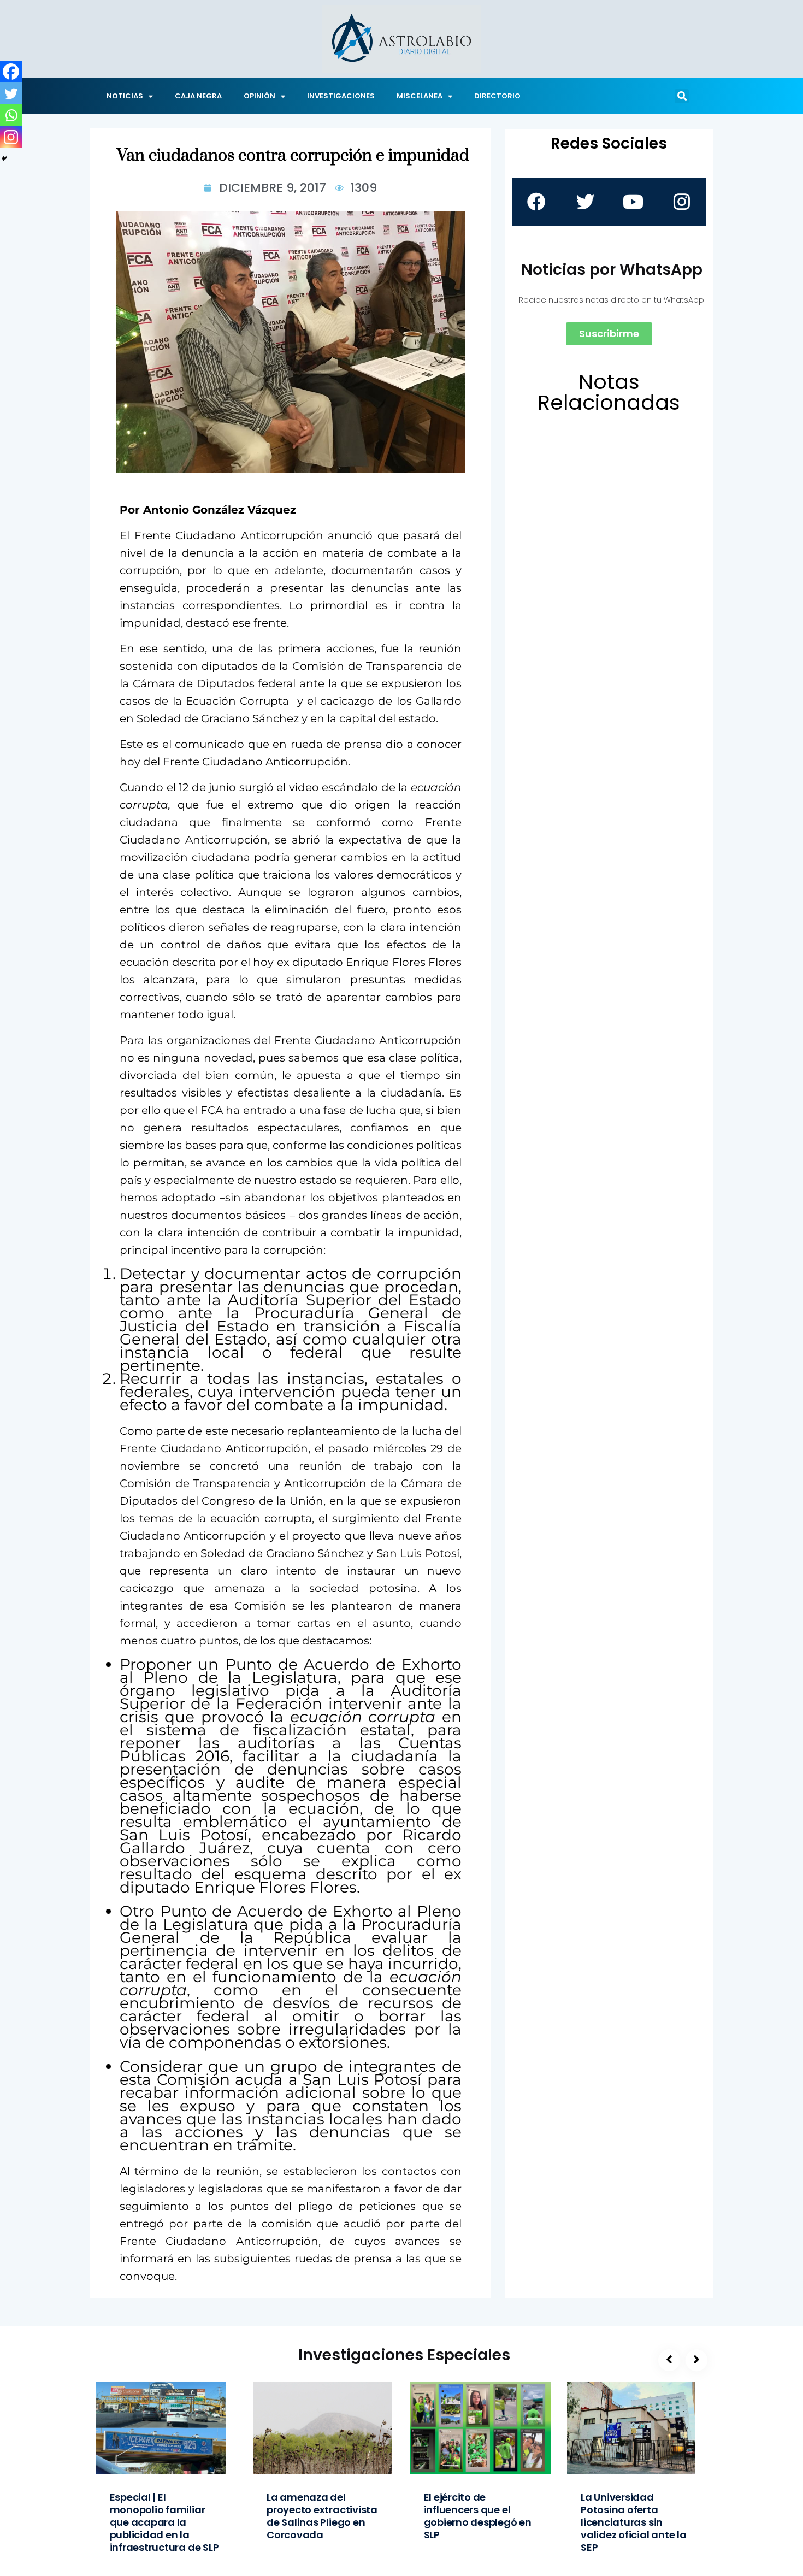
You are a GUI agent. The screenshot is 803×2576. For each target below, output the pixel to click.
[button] (682, 96)
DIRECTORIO (497, 96)
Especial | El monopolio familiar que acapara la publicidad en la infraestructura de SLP (164, 2522)
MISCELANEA (420, 96)
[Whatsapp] (11, 115)
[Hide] (4, 158)
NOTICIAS (125, 96)
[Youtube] (633, 202)
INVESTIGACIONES (341, 96)
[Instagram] (11, 137)
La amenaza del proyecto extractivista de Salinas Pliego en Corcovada (322, 2516)
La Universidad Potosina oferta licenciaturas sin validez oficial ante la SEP (634, 2522)
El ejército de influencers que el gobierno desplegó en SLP (478, 2516)
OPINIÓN (259, 96)
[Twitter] (11, 93)
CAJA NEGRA (198, 96)
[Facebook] (11, 72)
